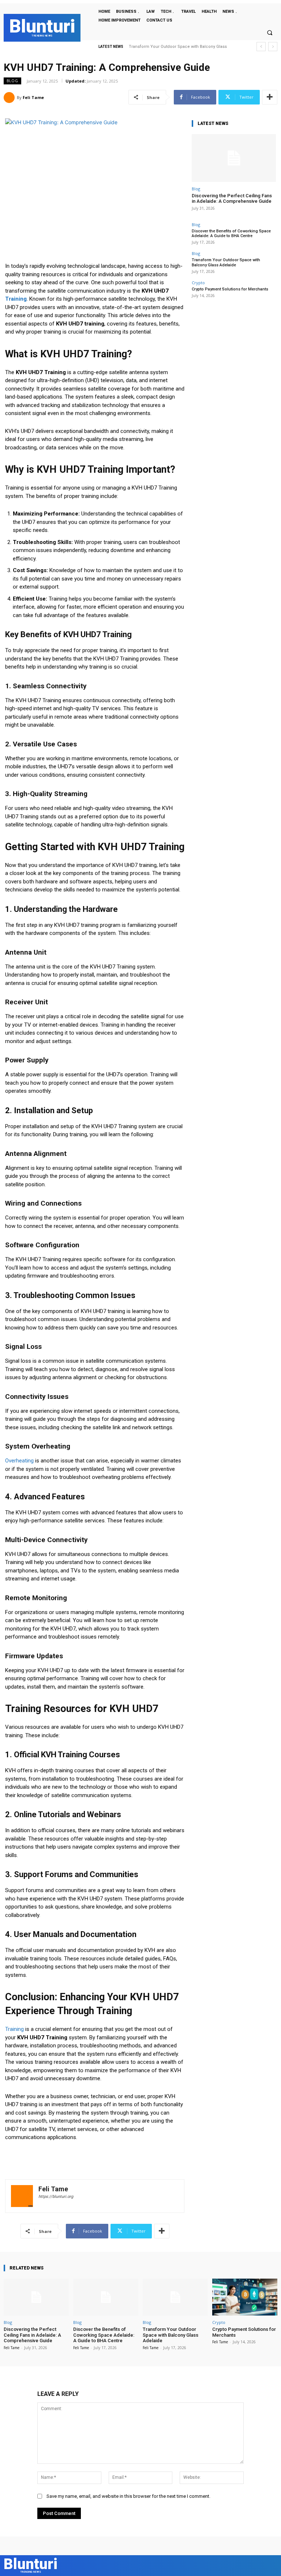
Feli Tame (33, 97)
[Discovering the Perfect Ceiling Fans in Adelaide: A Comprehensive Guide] (234, 158)
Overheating (19, 1461)
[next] (273, 47)
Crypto (198, 283)
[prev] (261, 47)
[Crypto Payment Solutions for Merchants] (245, 2297)
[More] (270, 97)
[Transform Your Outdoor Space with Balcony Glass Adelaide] (175, 2297)
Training (16, 299)
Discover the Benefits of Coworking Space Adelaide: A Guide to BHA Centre (231, 233)
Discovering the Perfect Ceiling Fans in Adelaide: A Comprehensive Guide (232, 199)
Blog (12, 81)
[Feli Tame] (10, 98)
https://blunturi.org (56, 2197)
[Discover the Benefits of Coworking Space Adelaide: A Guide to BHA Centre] (106, 2297)
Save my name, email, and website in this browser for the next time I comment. (128, 2496)
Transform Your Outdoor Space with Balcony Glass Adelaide (226, 262)
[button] (270, 33)
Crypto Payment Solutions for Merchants (168, 47)
